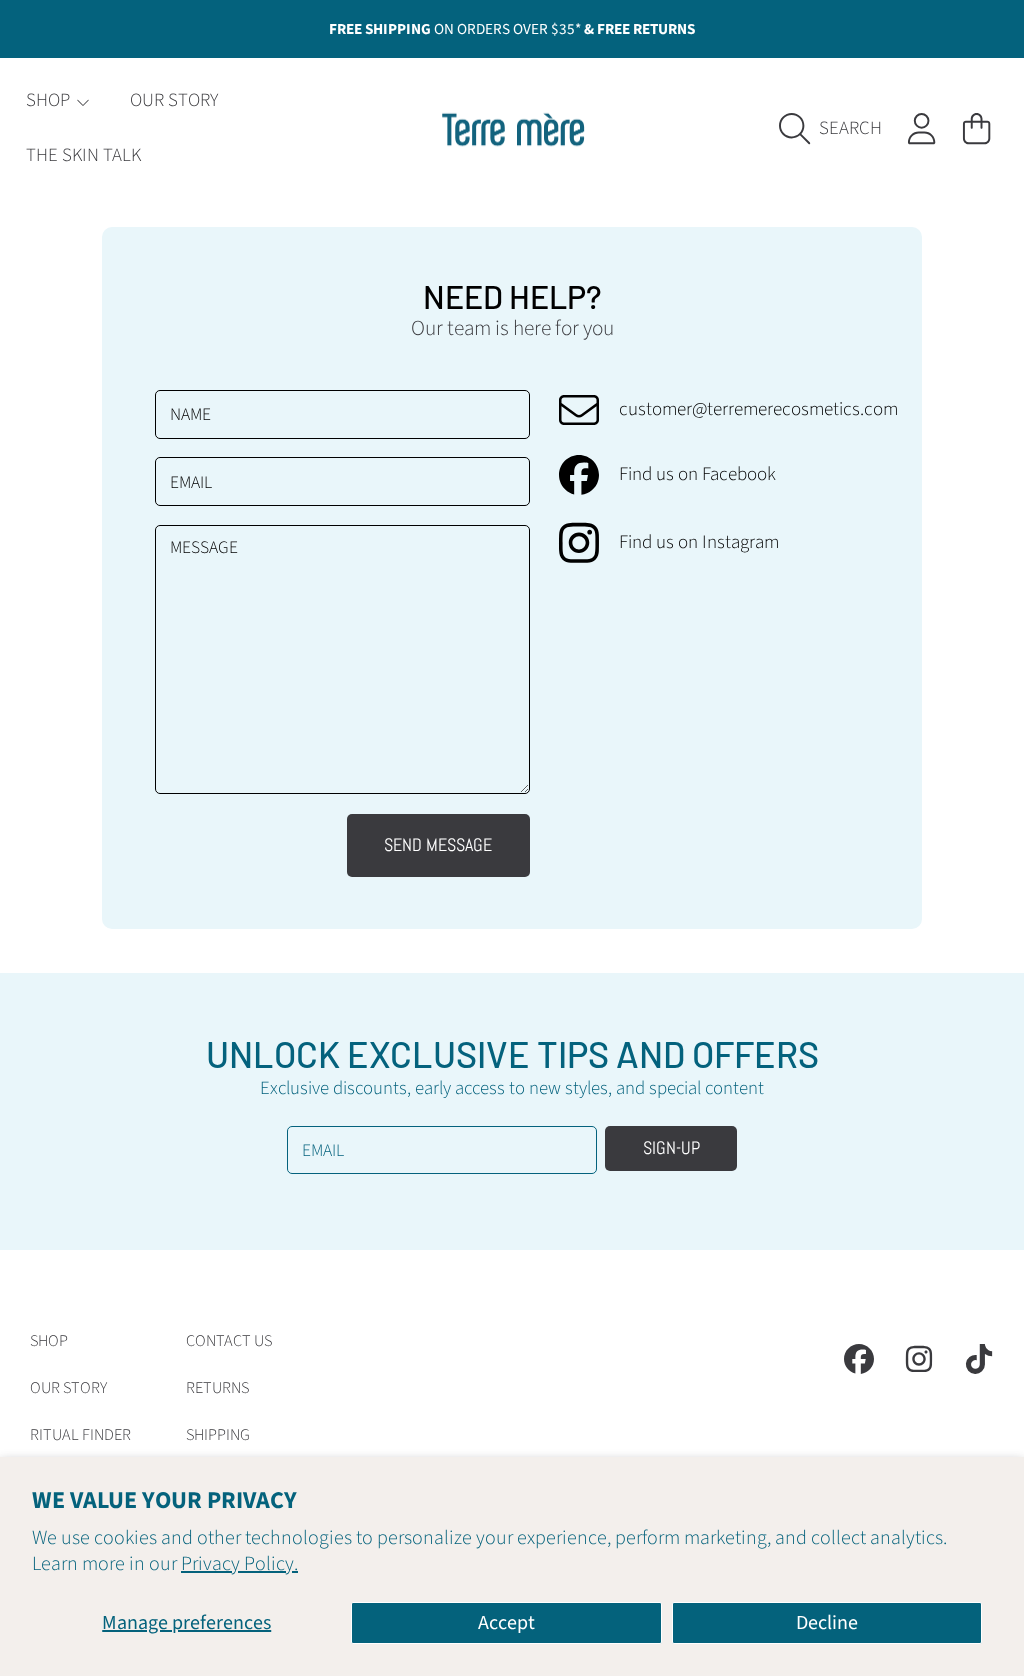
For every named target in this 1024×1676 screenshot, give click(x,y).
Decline (827, 1623)
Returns (217, 1388)
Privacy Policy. (239, 1564)
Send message (438, 845)
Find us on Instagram (699, 543)
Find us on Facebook (697, 475)
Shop (50, 100)
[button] (837, 128)
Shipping (218, 1435)
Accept (506, 1623)
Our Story (68, 1388)
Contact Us (229, 1341)
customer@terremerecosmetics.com (758, 410)
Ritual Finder (80, 1435)
